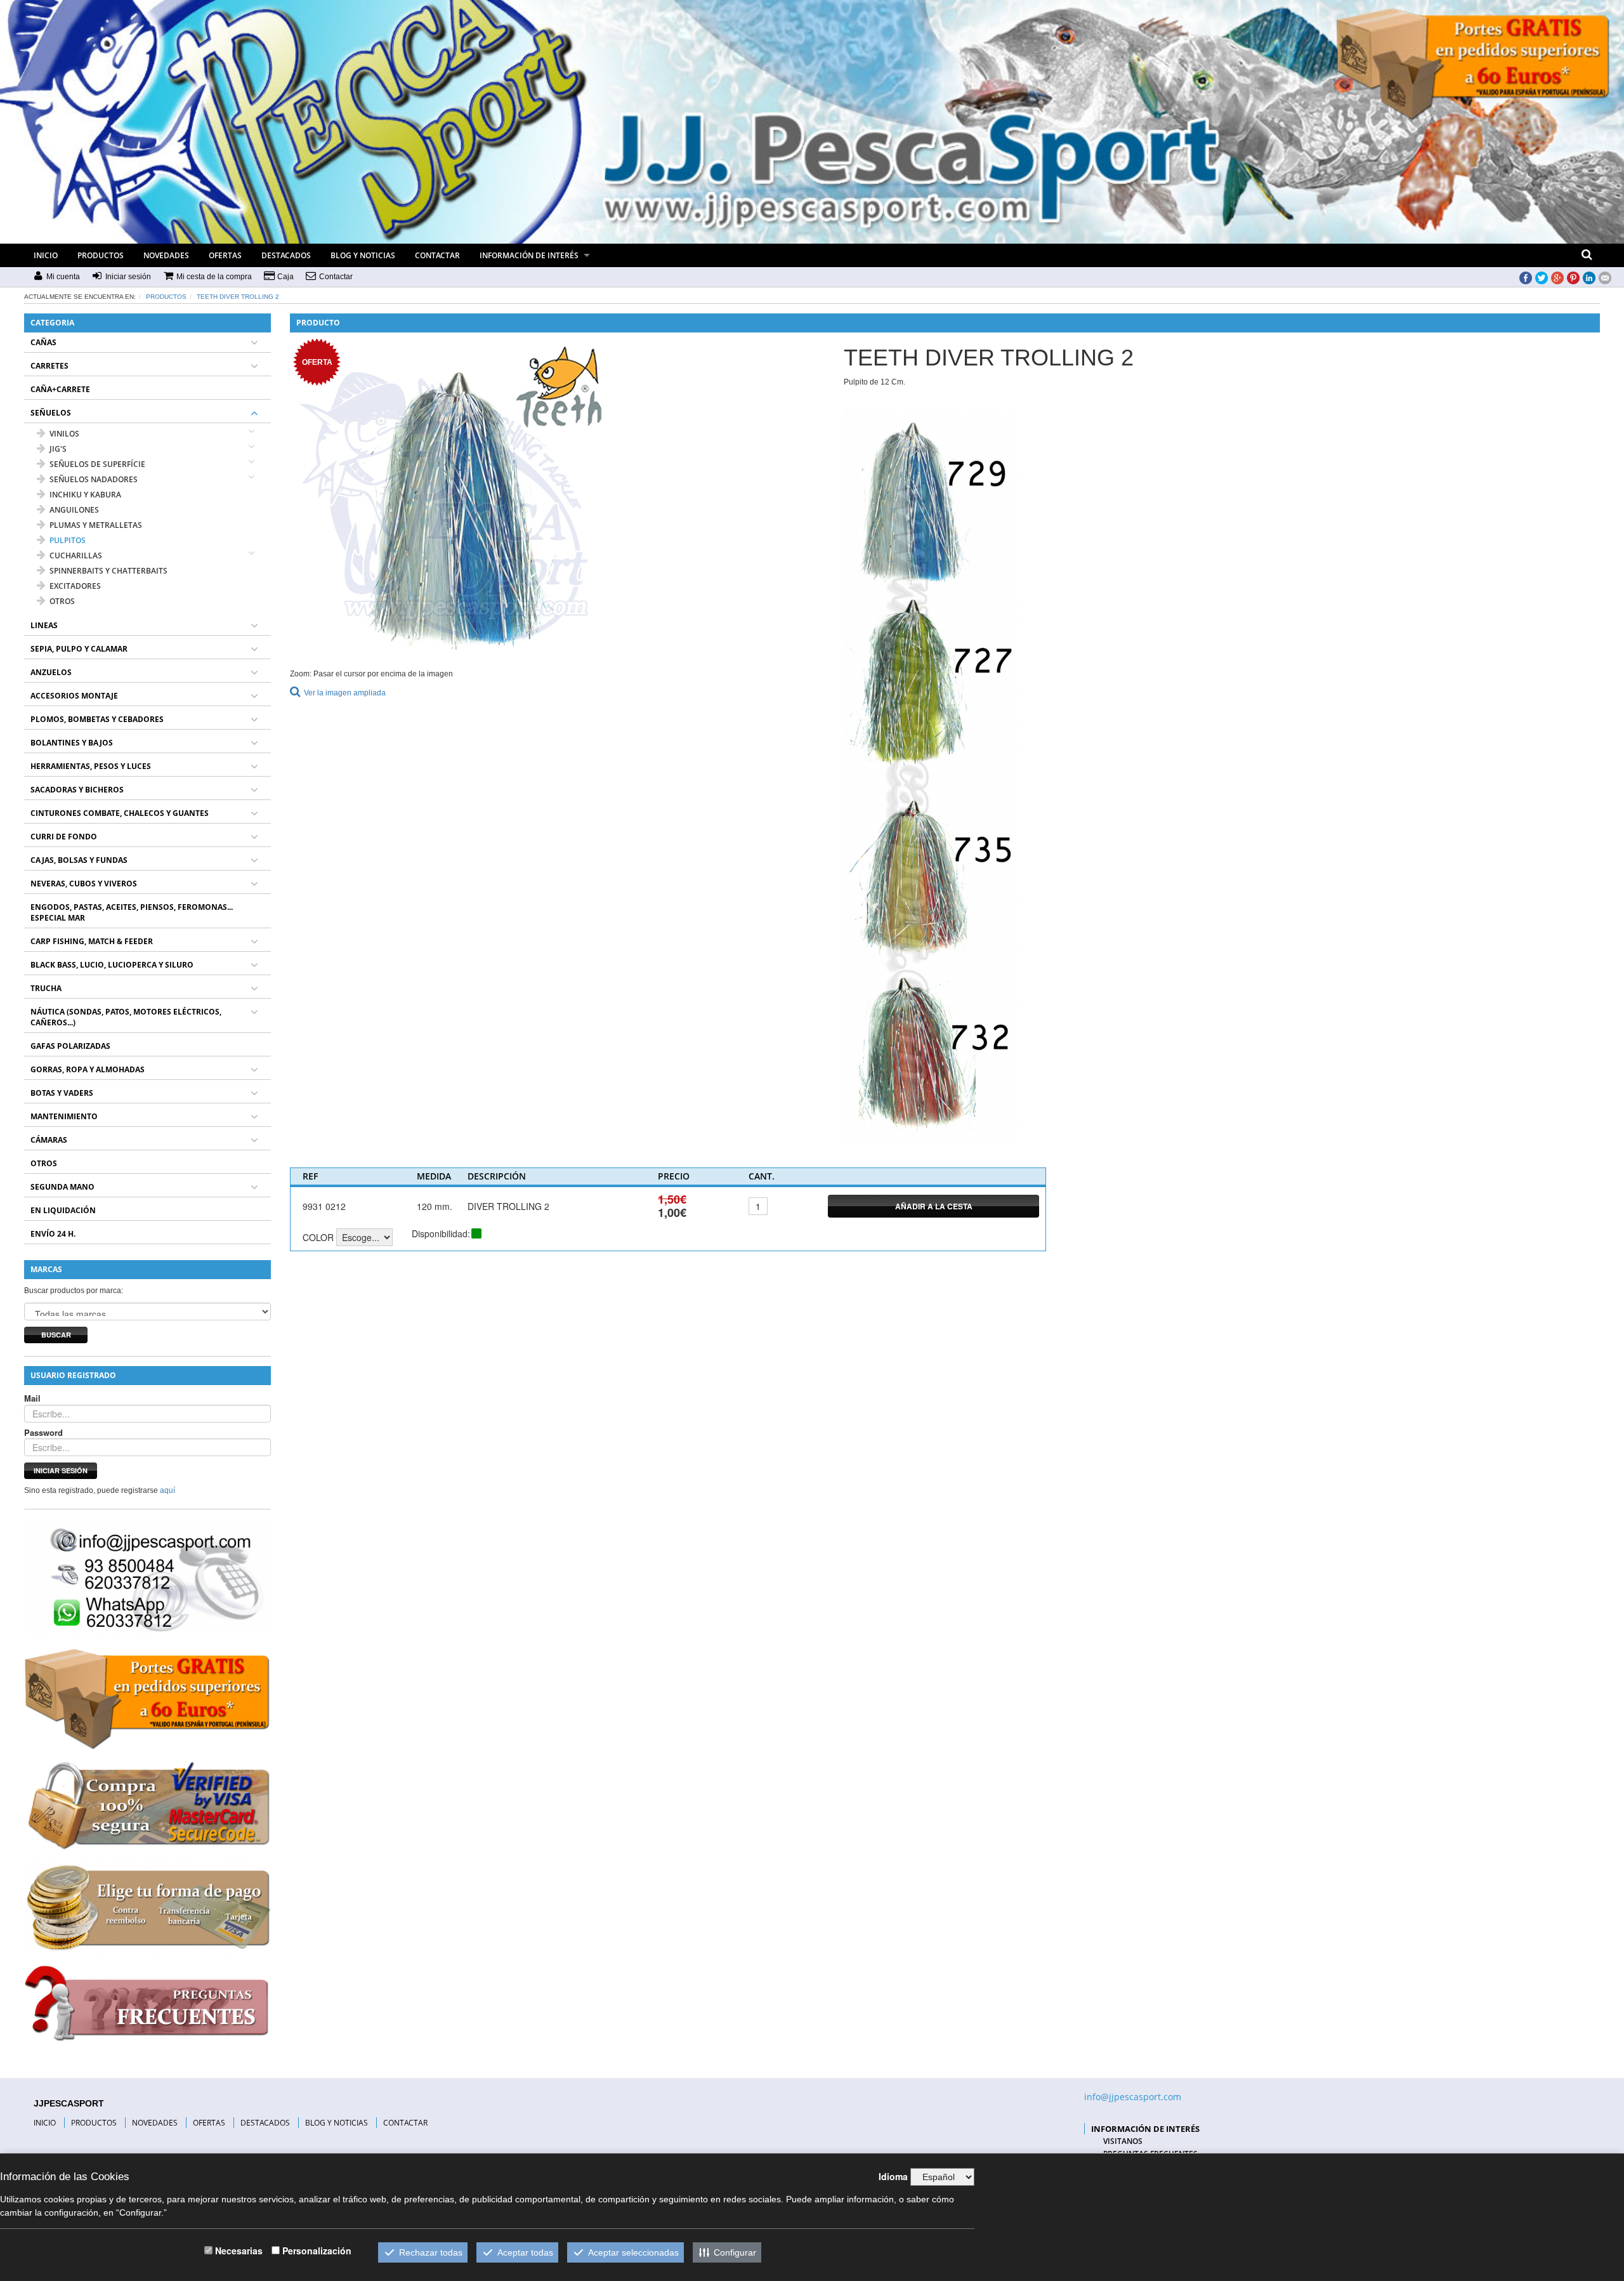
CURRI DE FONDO (64, 837)
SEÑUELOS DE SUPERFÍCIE (97, 464)
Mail (32, 1398)
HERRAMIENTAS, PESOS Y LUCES (91, 766)
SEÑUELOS (51, 413)
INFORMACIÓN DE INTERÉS (529, 255)
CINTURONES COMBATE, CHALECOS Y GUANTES (120, 813)
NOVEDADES (166, 255)
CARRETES (49, 366)
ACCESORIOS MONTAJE (74, 696)
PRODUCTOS (101, 255)
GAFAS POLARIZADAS (70, 1046)
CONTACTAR (437, 255)
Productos (166, 297)
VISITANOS (1123, 2141)
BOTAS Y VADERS (62, 1093)
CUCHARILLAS (76, 555)
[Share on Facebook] (1526, 277)
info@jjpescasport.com (1133, 2097)
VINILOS (64, 434)
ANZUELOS (51, 672)
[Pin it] (1573, 277)
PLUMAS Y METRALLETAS (96, 525)
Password (43, 1433)
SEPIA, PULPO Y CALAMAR (79, 649)
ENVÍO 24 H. (53, 1234)
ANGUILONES (74, 510)
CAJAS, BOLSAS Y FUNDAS (79, 860)
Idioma (893, 2176)
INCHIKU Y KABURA (85, 495)
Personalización (317, 2251)
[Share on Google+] (1557, 277)
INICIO (46, 255)
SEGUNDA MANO (62, 1187)
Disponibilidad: (441, 1233)
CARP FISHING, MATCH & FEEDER (92, 941)
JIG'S (58, 449)
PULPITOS (68, 540)
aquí (167, 1490)
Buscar (56, 1335)
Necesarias (239, 2251)
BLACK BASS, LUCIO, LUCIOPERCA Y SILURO (112, 965)
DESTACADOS (286, 255)
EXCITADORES (75, 586)
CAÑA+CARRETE (60, 389)
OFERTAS (225, 255)
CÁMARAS (49, 1140)
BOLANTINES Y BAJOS (72, 743)
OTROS (62, 601)
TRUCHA (46, 988)
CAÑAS (43, 342)
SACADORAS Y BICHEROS (77, 790)
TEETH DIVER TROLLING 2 (238, 297)
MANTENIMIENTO (64, 1116)
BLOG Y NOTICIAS (363, 255)
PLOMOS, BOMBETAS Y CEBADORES (97, 719)
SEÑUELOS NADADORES (94, 479)
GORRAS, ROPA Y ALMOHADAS (88, 1069)
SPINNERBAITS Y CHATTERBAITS (108, 571)
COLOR (318, 1237)
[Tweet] (1542, 277)
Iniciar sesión (61, 1470)
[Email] (1605, 277)
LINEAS (44, 625)
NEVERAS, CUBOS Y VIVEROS (84, 884)
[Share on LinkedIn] (1589, 277)
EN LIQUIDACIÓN (63, 1210)
